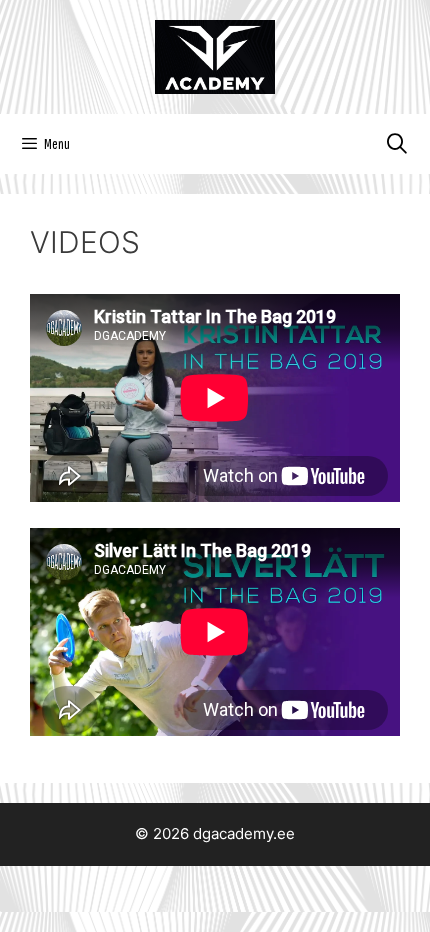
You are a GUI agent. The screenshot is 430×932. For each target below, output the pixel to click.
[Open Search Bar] (397, 144)
